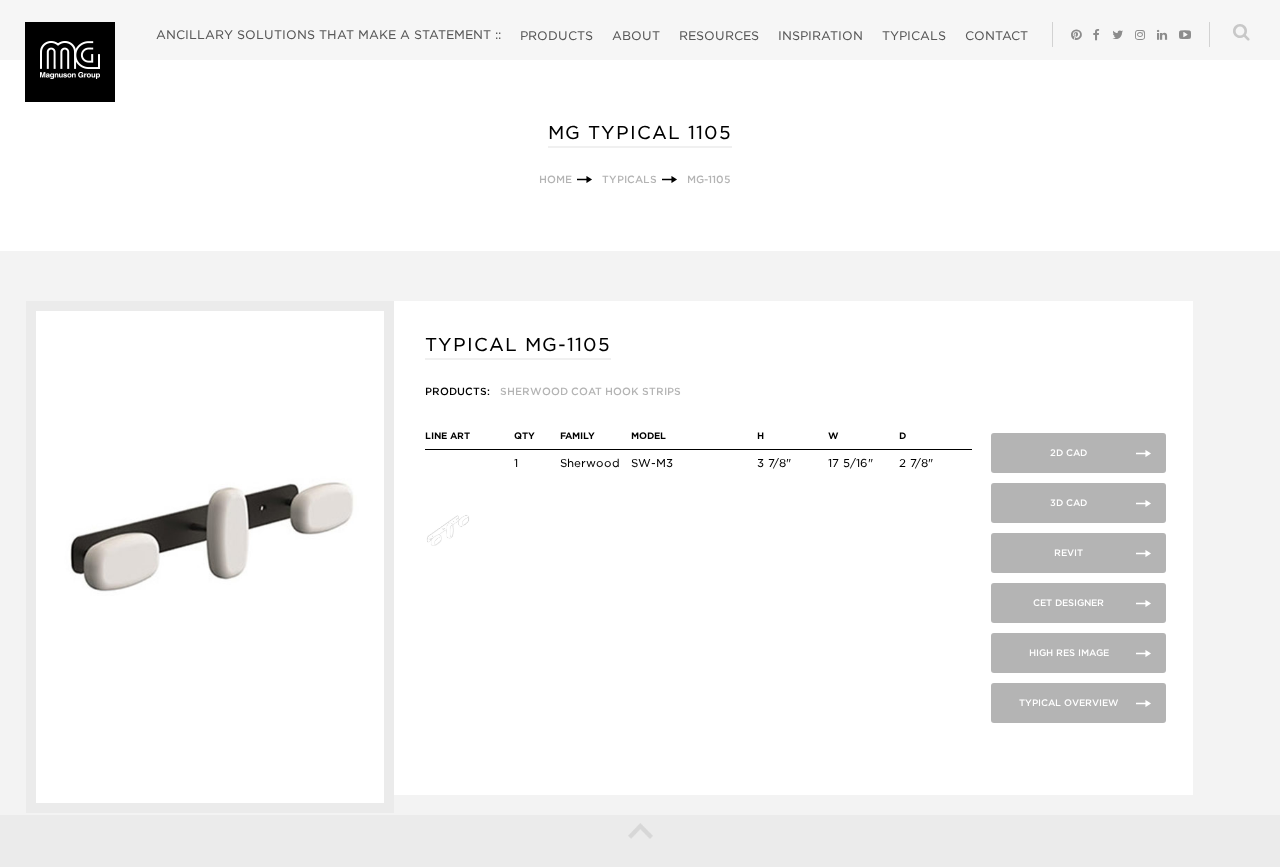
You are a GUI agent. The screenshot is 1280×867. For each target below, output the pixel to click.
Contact (996, 35)
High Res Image (1069, 652)
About (636, 35)
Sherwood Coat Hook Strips (590, 391)
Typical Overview (1069, 702)
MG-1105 (709, 179)
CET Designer (1068, 602)
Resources (719, 35)
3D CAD (1068, 502)
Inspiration (820, 35)
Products (556, 35)
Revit (1068, 552)
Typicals (914, 35)
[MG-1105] (210, 808)
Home (555, 179)
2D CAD (1068, 452)
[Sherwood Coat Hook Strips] (458, 543)
